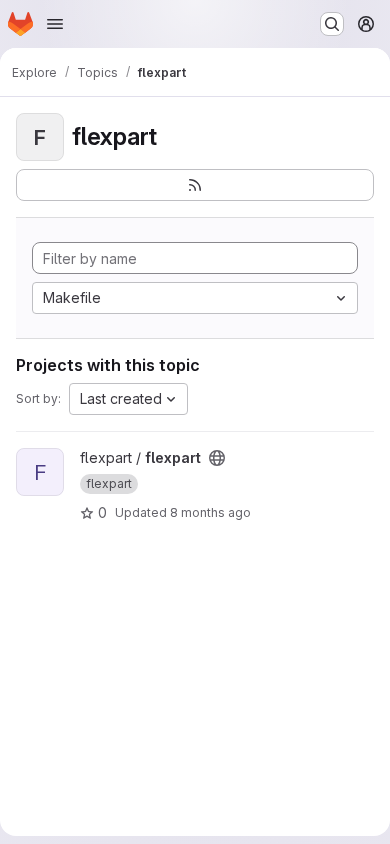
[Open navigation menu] (55, 24)
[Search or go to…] (332, 24)
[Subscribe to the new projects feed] (195, 185)
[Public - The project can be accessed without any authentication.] (217, 458)
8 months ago (210, 512)
